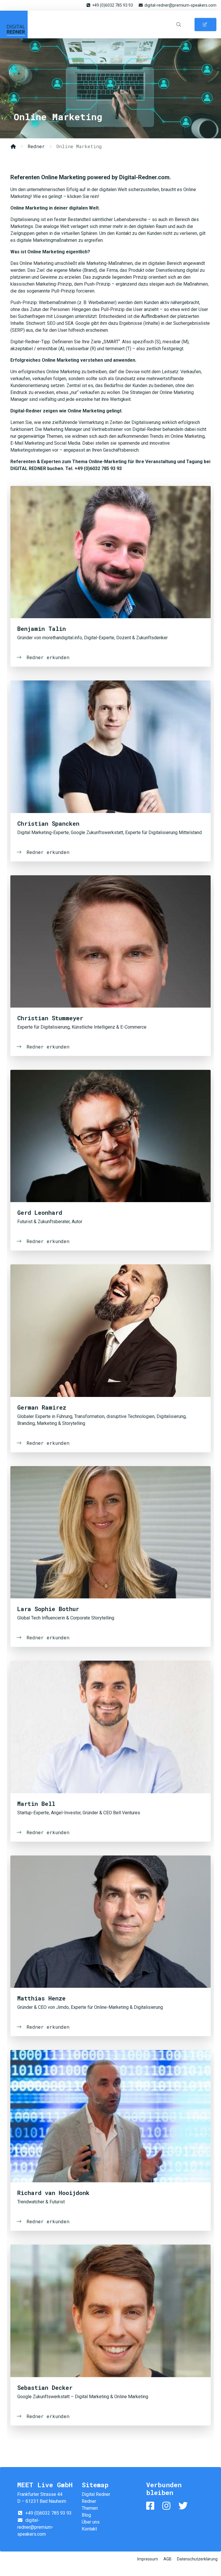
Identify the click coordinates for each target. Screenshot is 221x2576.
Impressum (148, 2559)
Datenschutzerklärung (197, 2559)
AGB (167, 2559)
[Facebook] (151, 2506)
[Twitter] (184, 2506)
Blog (86, 2515)
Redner (36, 146)
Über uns (91, 2522)
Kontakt (89, 2529)
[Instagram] (167, 2506)
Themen (90, 2508)
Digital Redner (14, 24)
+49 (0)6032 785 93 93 (113, 5)
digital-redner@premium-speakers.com (180, 5)
